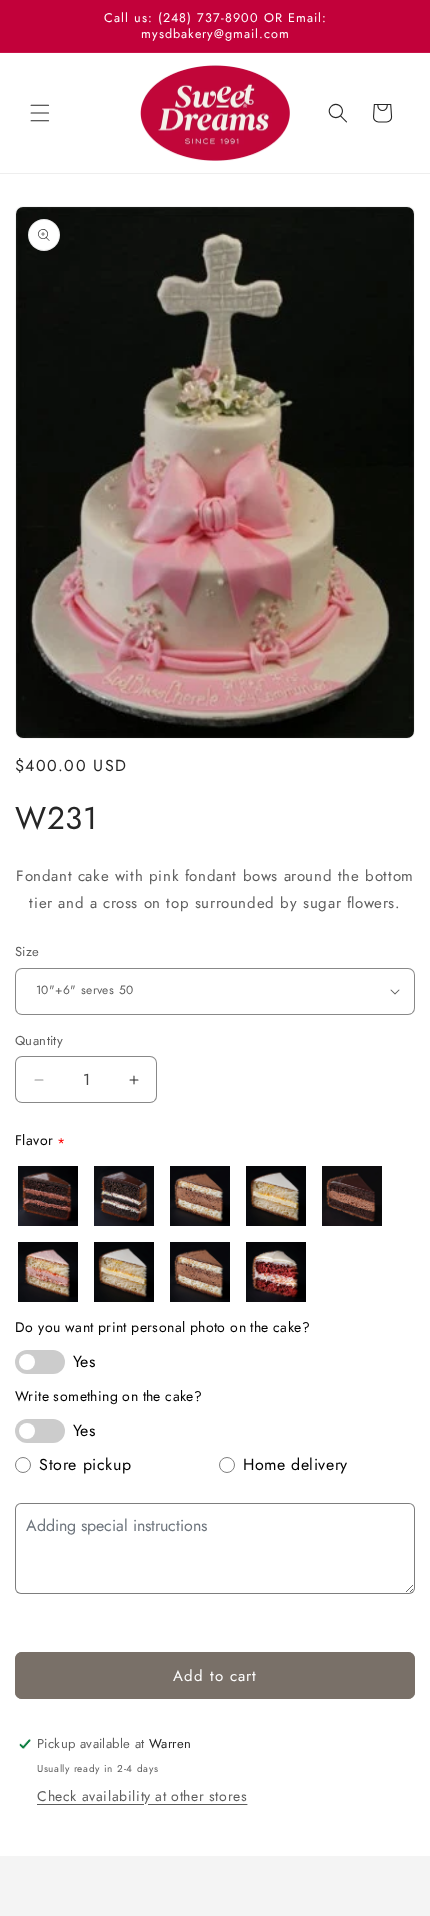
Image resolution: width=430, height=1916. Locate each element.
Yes (84, 1361)
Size (27, 951)
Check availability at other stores (142, 1796)
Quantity (39, 1040)
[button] (40, 113)
